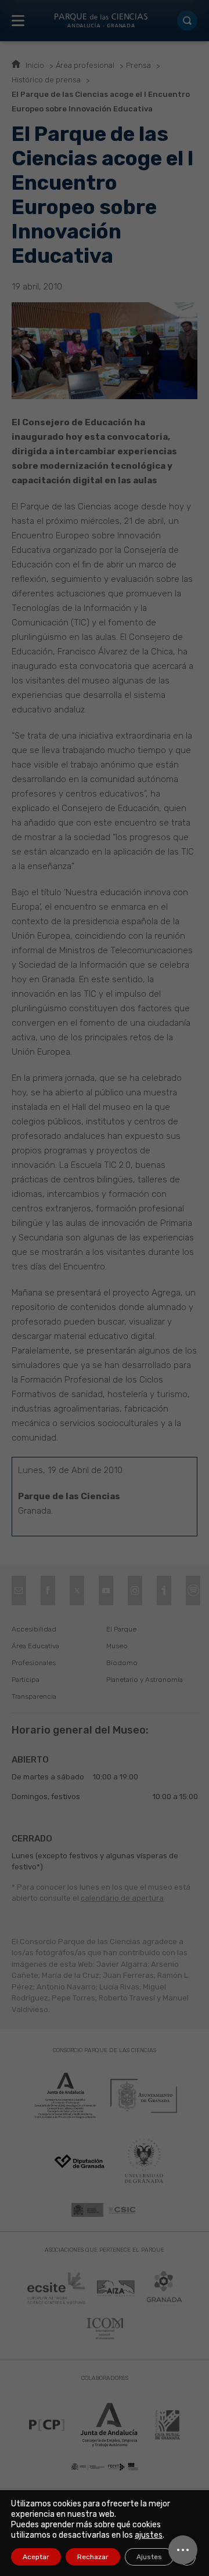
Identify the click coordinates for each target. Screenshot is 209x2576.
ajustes (149, 2535)
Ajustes (149, 2557)
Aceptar (36, 2557)
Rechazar (93, 2557)
